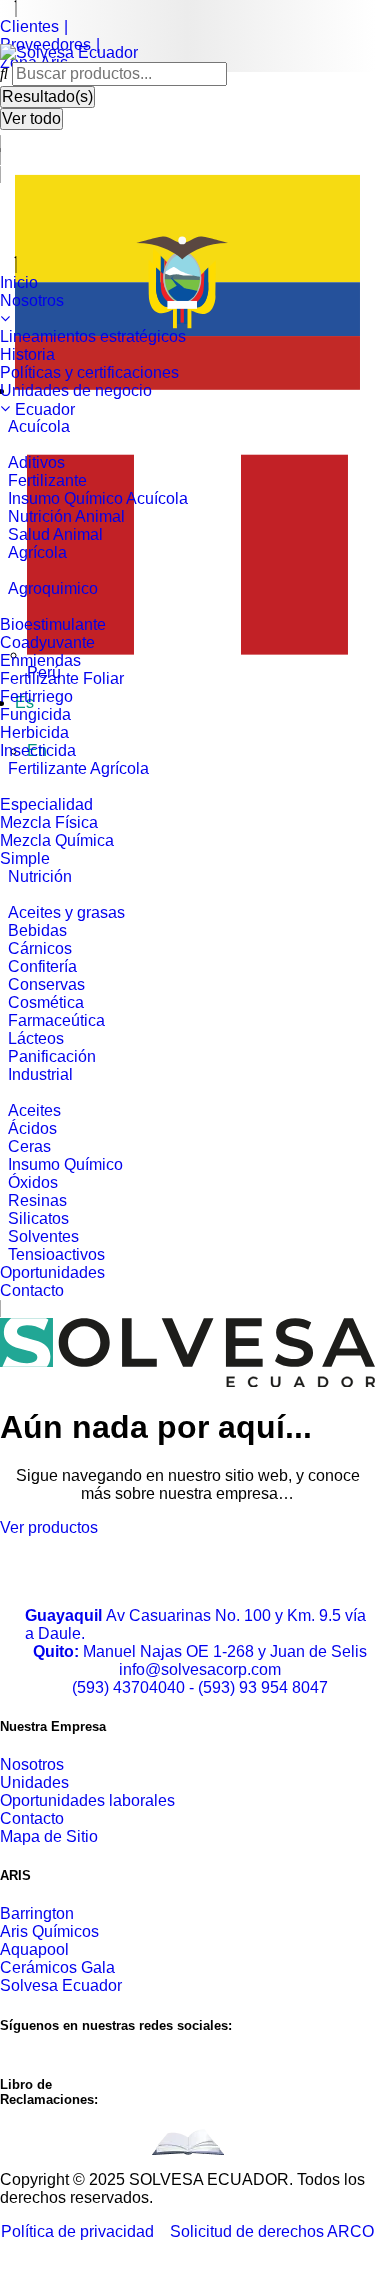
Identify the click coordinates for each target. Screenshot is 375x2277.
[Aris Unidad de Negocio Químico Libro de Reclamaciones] (188, 2142)
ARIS (15, 1875)
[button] (187, 303)
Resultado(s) (47, 96)
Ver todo (31, 118)
